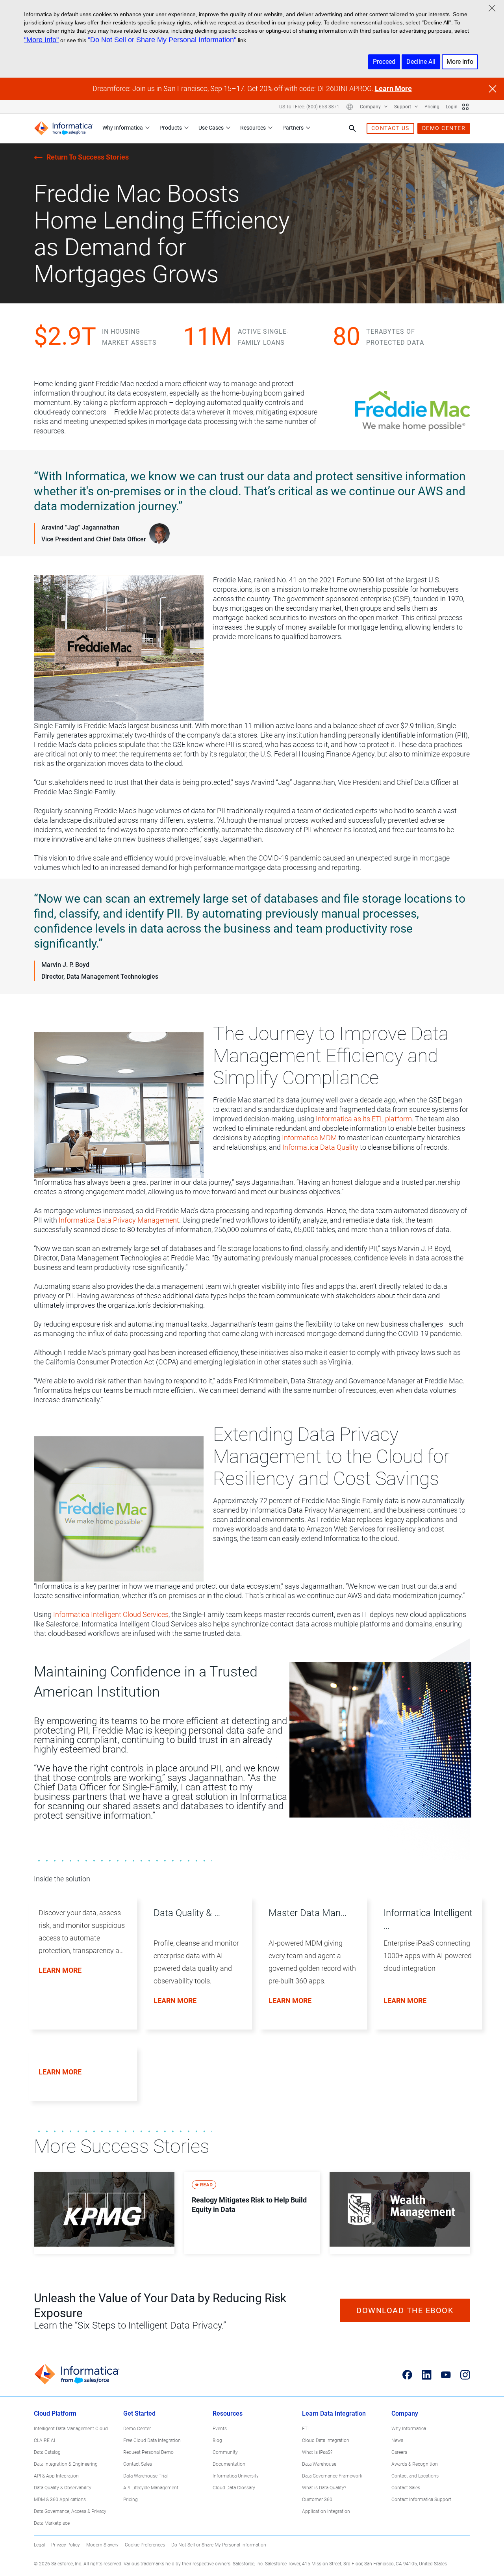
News (397, 2440)
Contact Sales (138, 2464)
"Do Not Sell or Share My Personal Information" (162, 40)
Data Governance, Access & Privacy (70, 2511)
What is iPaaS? (317, 2452)
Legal (39, 2545)
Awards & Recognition (415, 2464)
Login (452, 107)
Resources (253, 128)
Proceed (384, 62)
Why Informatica (123, 128)
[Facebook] (407, 2375)
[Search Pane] (352, 128)
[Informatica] (63, 128)
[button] (80, 1972)
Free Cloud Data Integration (152, 2440)
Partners (293, 128)
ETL (306, 2429)
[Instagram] (465, 2375)
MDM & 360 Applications (60, 2500)
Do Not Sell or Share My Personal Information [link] (219, 2545)
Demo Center (137, 2429)
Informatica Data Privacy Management (119, 1220)
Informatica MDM (309, 1138)
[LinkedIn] (427, 2375)
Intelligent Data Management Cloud (71, 2429)
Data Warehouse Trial (145, 2476)
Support (403, 107)
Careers (399, 2452)
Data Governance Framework (332, 2476)
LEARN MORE (290, 2001)
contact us (390, 128)
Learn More (393, 88)
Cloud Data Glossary (234, 2488)
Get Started (139, 2413)
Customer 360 (317, 2500)
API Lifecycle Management (151, 2488)
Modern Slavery (102, 2545)
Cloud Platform (55, 2413)
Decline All (421, 62)
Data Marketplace (52, 2523)
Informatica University (236, 2476)
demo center (444, 128)
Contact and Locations (415, 2476)
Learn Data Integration (334, 2413)
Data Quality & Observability (63, 2488)
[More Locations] (350, 107)
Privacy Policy (66, 2545)
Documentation (229, 2464)
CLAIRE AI (44, 2440)
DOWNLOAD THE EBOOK (405, 2310)
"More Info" (41, 40)
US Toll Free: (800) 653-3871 (309, 107)
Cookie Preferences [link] (145, 2545)
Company (371, 107)
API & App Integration (56, 2476)
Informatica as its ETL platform (364, 1119)
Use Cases (211, 128)
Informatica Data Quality (320, 1147)
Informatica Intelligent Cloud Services (111, 1614)
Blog (217, 2440)
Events (220, 2429)
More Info (460, 62)
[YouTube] (446, 2375)
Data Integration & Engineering (66, 2464)
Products (171, 128)
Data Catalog (47, 2452)
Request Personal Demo (148, 2452)
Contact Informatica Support (421, 2500)
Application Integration (326, 2511)
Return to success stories (88, 157)
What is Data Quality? (324, 2488)
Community (225, 2452)
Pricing (432, 107)
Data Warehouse (319, 2464)
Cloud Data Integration (326, 2440)
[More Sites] (465, 107)
